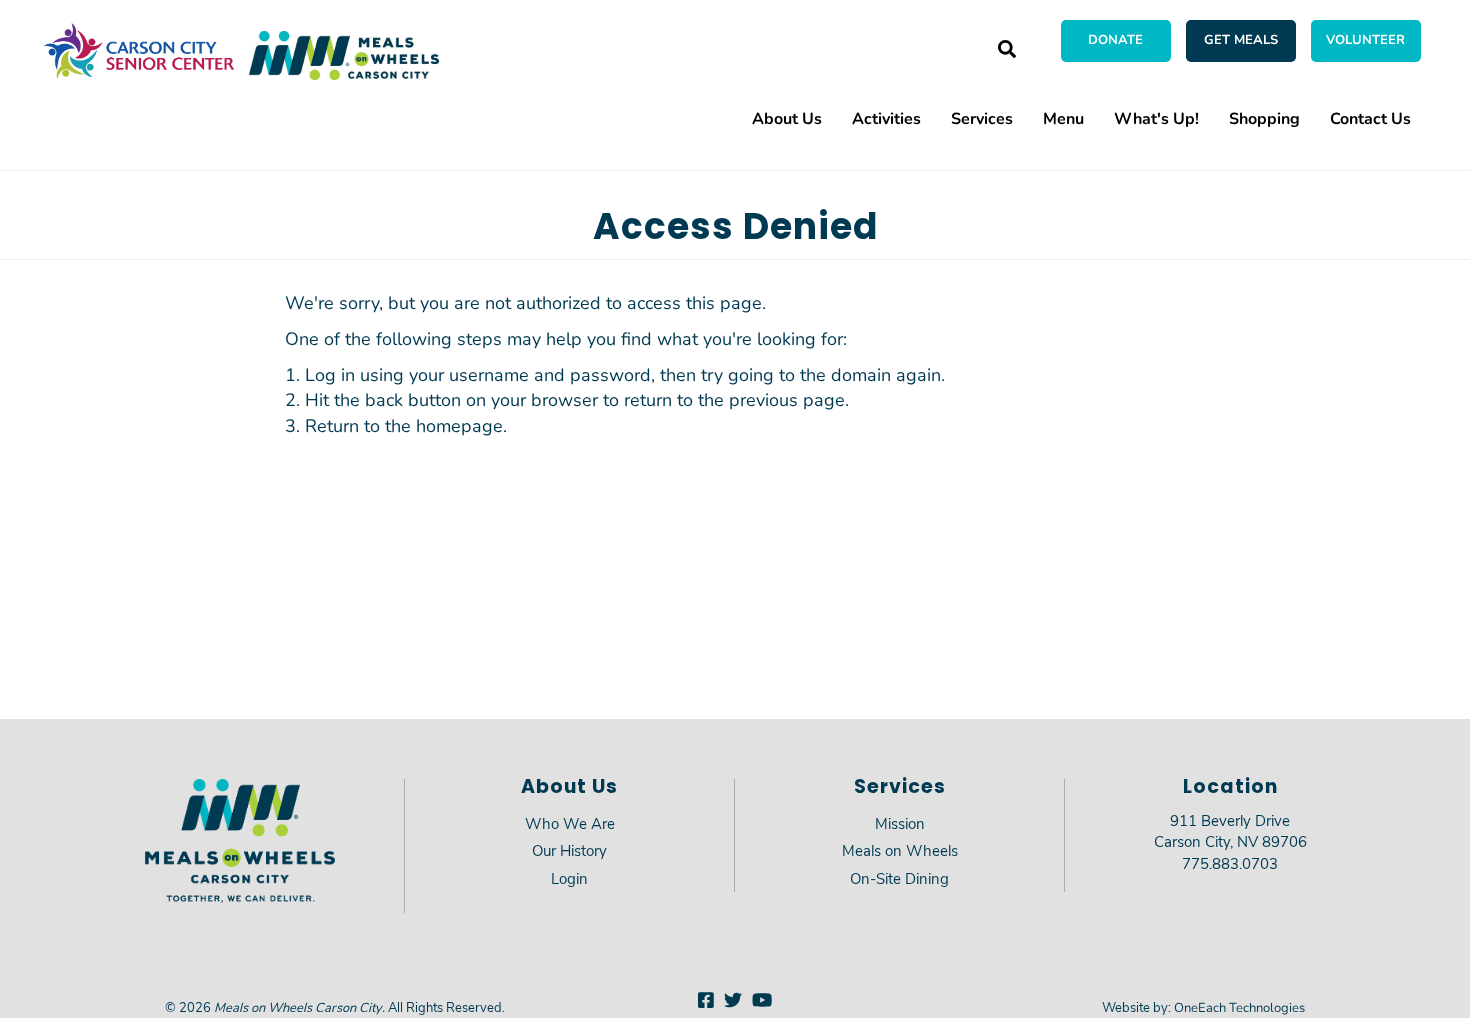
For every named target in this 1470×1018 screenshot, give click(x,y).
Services (982, 117)
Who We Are (570, 823)
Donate (1115, 39)
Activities (886, 117)
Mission (900, 823)
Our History (569, 850)
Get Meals (1241, 39)
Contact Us (1370, 117)
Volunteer (1365, 39)
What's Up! (1156, 117)
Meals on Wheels (900, 850)
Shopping (1264, 117)
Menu (1063, 117)
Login (569, 878)
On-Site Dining (899, 878)
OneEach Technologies (1239, 1007)
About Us (787, 117)
